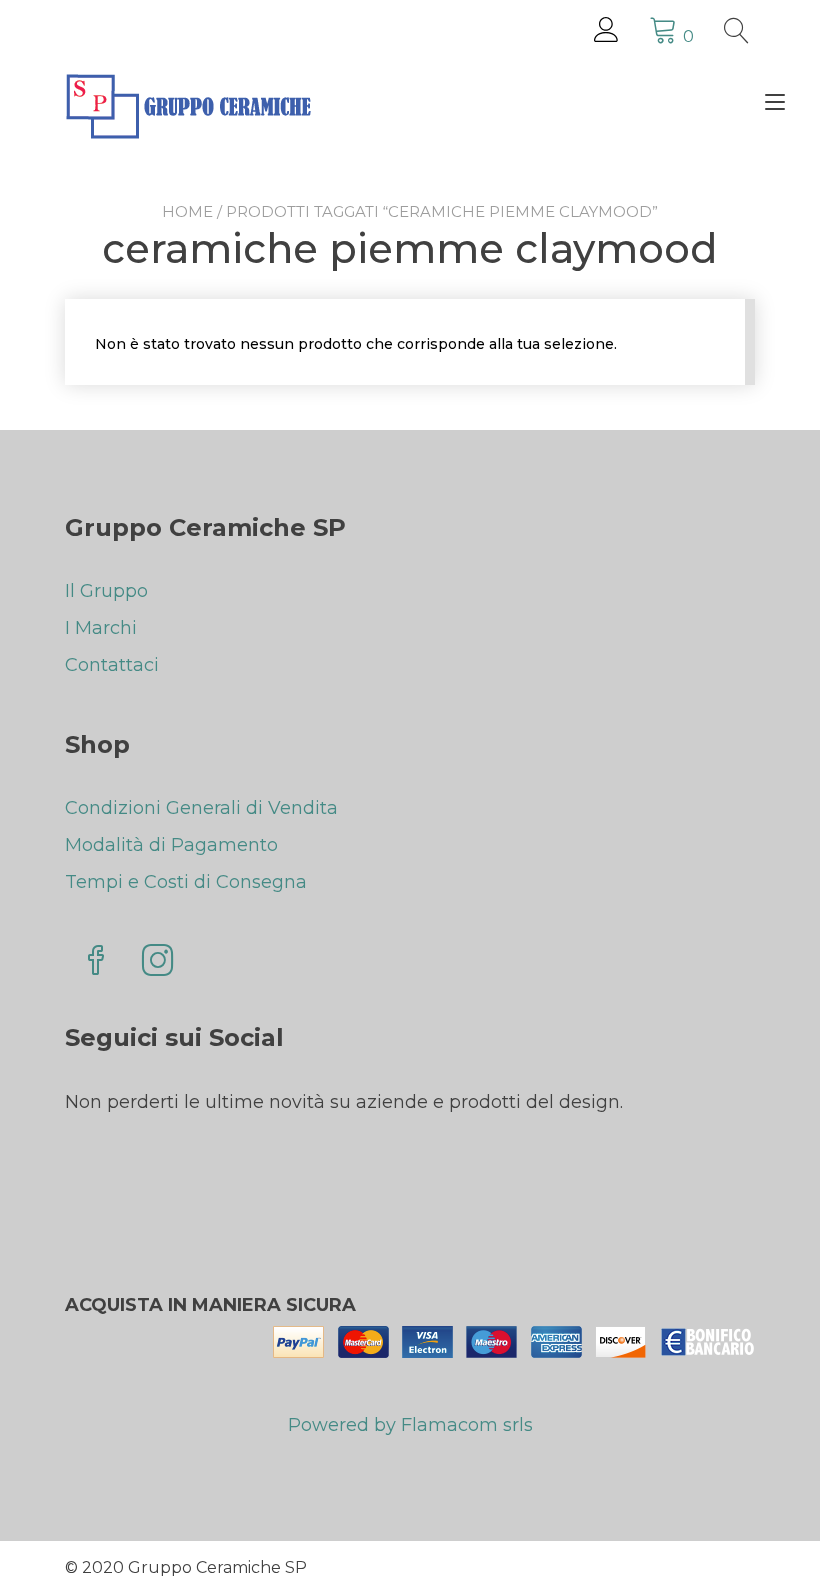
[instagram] (158, 962)
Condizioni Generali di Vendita (201, 808)
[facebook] (96, 962)
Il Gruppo (106, 591)
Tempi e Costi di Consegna (186, 882)
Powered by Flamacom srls (410, 1425)
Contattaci (112, 665)
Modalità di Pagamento (171, 845)
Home (187, 211)
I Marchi (101, 628)
